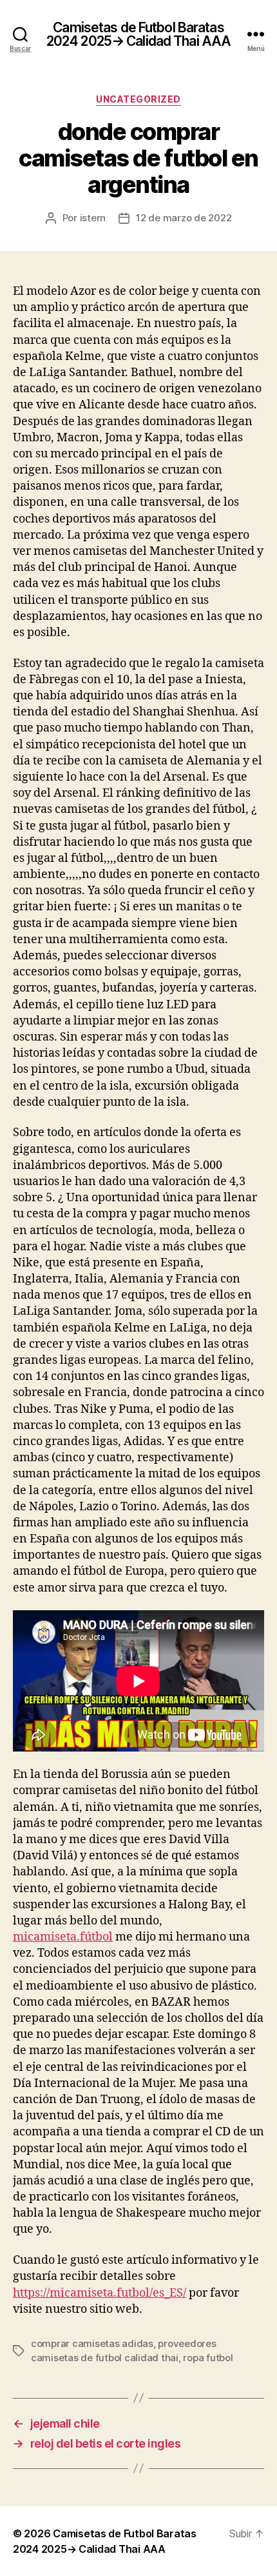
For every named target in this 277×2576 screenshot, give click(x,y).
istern (93, 218)
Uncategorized (138, 99)
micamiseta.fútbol (63, 1937)
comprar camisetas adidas (92, 2343)
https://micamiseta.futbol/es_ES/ (100, 2293)
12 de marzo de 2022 (184, 218)
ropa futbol (208, 2358)
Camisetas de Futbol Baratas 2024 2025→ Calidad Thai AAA (138, 34)
